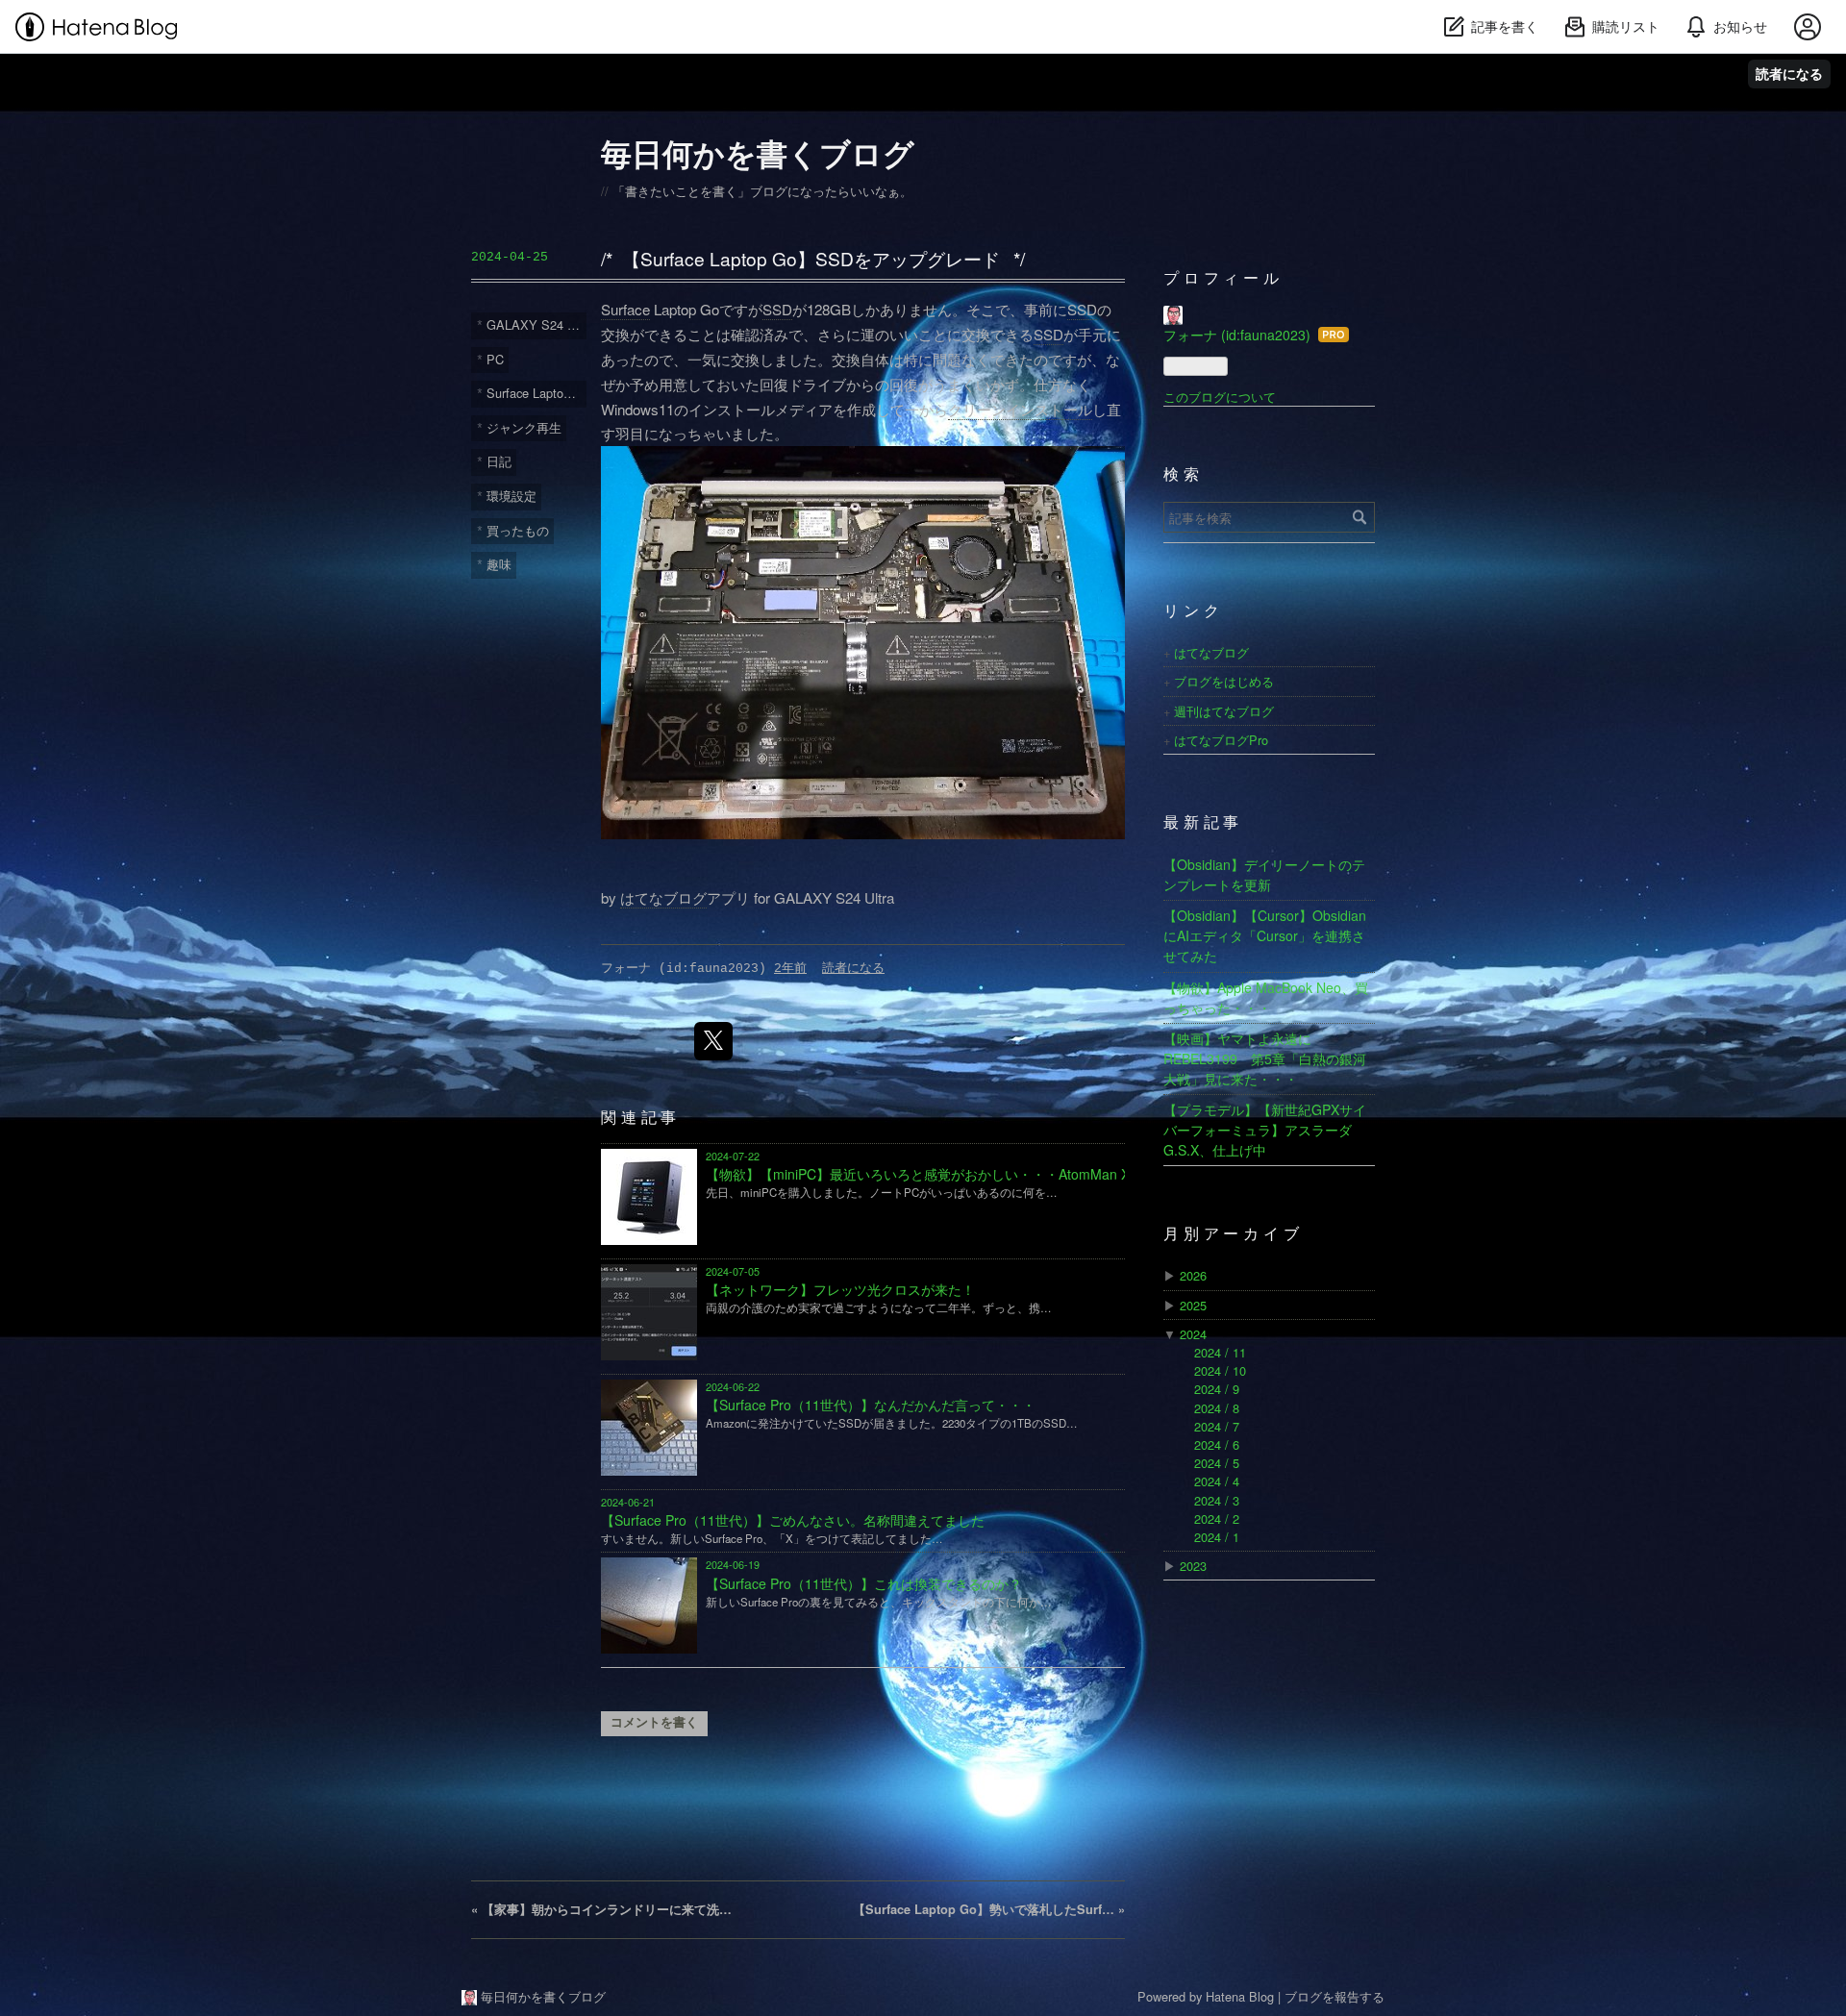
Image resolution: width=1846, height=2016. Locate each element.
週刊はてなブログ (1224, 711)
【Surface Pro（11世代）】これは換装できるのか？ (864, 1583)
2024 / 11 (1220, 1352)
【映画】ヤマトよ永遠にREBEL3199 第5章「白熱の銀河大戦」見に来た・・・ (1265, 1058)
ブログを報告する (1335, 1996)
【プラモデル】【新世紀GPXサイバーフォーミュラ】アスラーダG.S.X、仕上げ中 (1265, 1130)
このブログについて (1220, 397)
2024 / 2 (1217, 1518)
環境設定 (511, 496)
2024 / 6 (1217, 1444)
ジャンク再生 (524, 427)
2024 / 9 (1217, 1389)
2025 (1193, 1305)
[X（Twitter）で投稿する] (713, 1041)
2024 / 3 (1217, 1500)
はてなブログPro (1221, 740)
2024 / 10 (1220, 1370)
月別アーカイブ (1234, 1235)
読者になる (1789, 74)
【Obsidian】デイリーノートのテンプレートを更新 (1264, 874)
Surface (625, 309)
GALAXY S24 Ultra (536, 324)
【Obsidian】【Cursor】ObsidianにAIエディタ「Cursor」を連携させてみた (1265, 935)
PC (495, 359)
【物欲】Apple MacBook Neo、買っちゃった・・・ (1266, 997)
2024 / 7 (1217, 1426)
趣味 (499, 564)
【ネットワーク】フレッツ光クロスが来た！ (840, 1289)
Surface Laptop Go (536, 393)
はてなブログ (663, 897)
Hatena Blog (1240, 1996)
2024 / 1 (1217, 1537)
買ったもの (518, 530)
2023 (1193, 1566)
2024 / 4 (1217, 1481)
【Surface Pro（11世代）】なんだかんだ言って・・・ (871, 1405)
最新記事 (1203, 824)
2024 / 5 (1217, 1463)
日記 (499, 461)
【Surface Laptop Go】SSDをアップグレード (811, 258)
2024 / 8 (1217, 1408)
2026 (1193, 1275)
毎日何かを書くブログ (758, 153)
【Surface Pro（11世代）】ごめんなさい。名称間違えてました (793, 1520)
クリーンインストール (1020, 409)
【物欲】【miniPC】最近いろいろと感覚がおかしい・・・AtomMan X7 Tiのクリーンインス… (990, 1174)
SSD (777, 309)
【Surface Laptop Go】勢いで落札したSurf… (989, 1909)
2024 (1193, 1334)
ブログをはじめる (1224, 681)
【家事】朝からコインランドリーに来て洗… (601, 1909)
